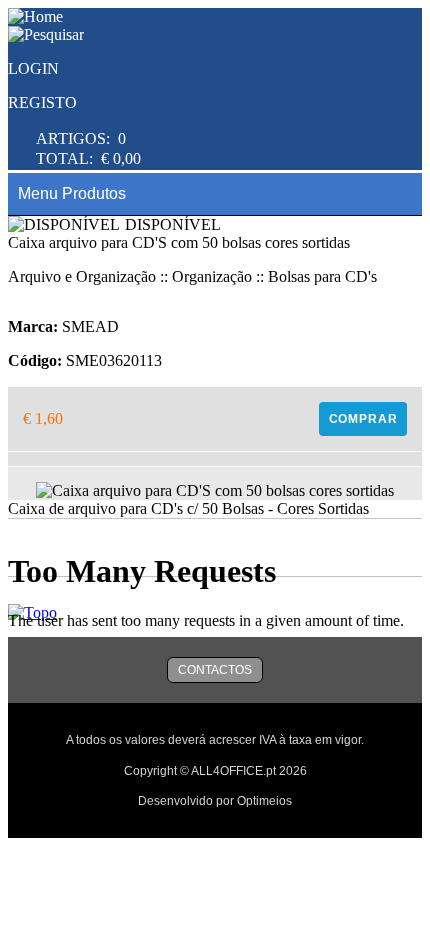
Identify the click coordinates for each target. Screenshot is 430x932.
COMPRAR (363, 419)
